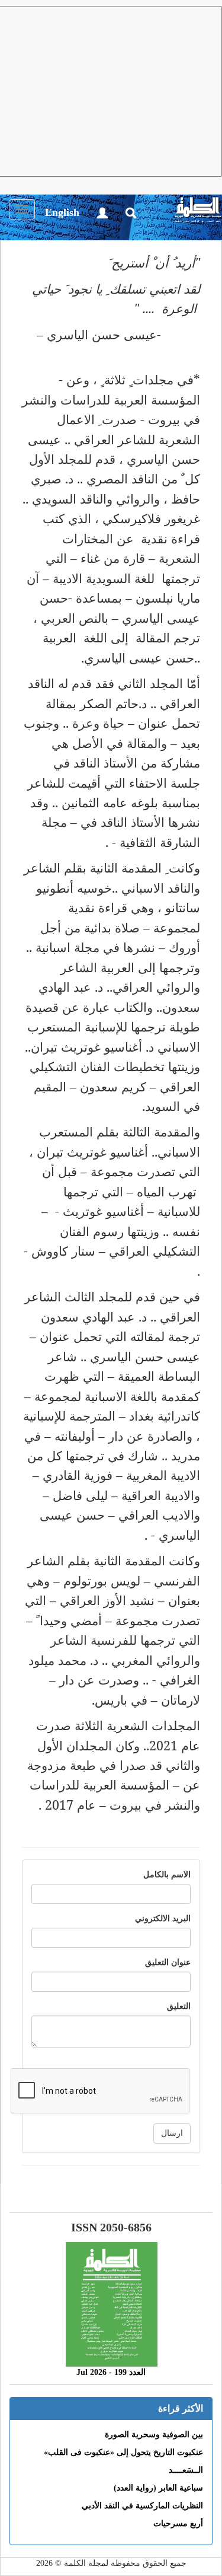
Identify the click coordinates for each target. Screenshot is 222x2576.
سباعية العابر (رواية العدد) (158, 2488)
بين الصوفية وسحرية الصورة (154, 2435)
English (62, 212)
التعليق (179, 2006)
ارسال (172, 2133)
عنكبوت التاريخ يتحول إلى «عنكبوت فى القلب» (123, 2452)
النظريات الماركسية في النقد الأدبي (142, 2506)
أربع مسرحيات (178, 2524)
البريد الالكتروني (163, 1919)
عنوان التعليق (168, 1962)
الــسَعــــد (186, 2470)
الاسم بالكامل (167, 1875)
